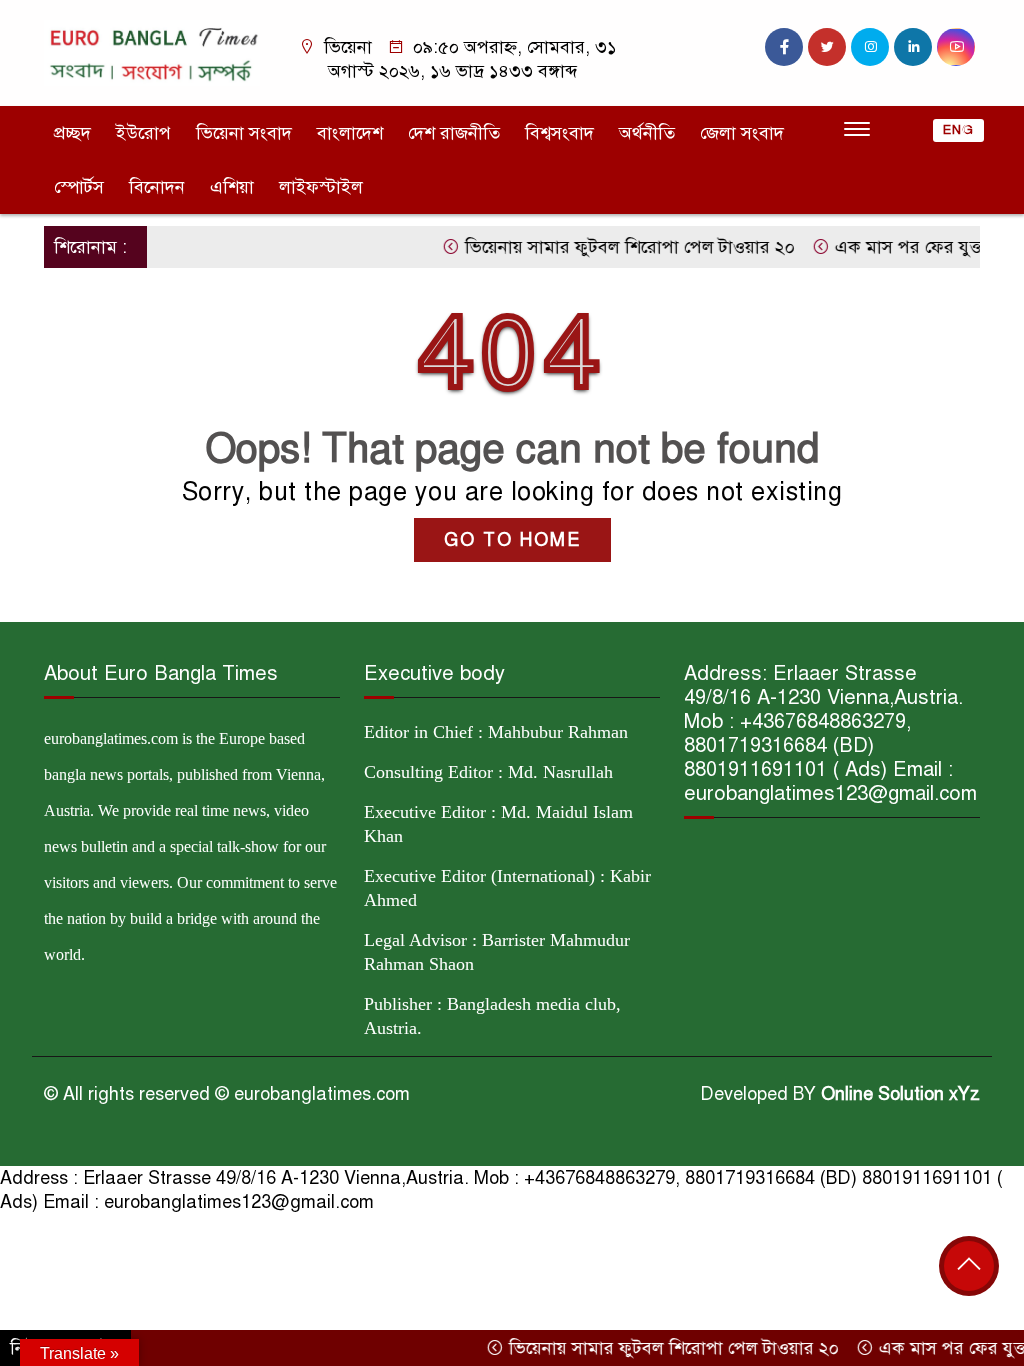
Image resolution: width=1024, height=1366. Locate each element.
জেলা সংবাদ (742, 133)
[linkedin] (913, 47)
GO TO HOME (512, 540)
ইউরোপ (143, 133)
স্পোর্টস (79, 187)
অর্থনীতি (647, 133)
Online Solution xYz (900, 1094)
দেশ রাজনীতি (454, 133)
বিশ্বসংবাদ (559, 133)
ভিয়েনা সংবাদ (244, 133)
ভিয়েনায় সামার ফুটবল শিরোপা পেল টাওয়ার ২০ (605, 247)
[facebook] (784, 47)
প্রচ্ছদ (72, 133)
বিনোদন (157, 187)
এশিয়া (232, 187)
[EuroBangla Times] (152, 52)
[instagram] (870, 47)
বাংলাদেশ (350, 133)
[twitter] (827, 47)
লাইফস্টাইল (321, 187)
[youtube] (956, 47)
